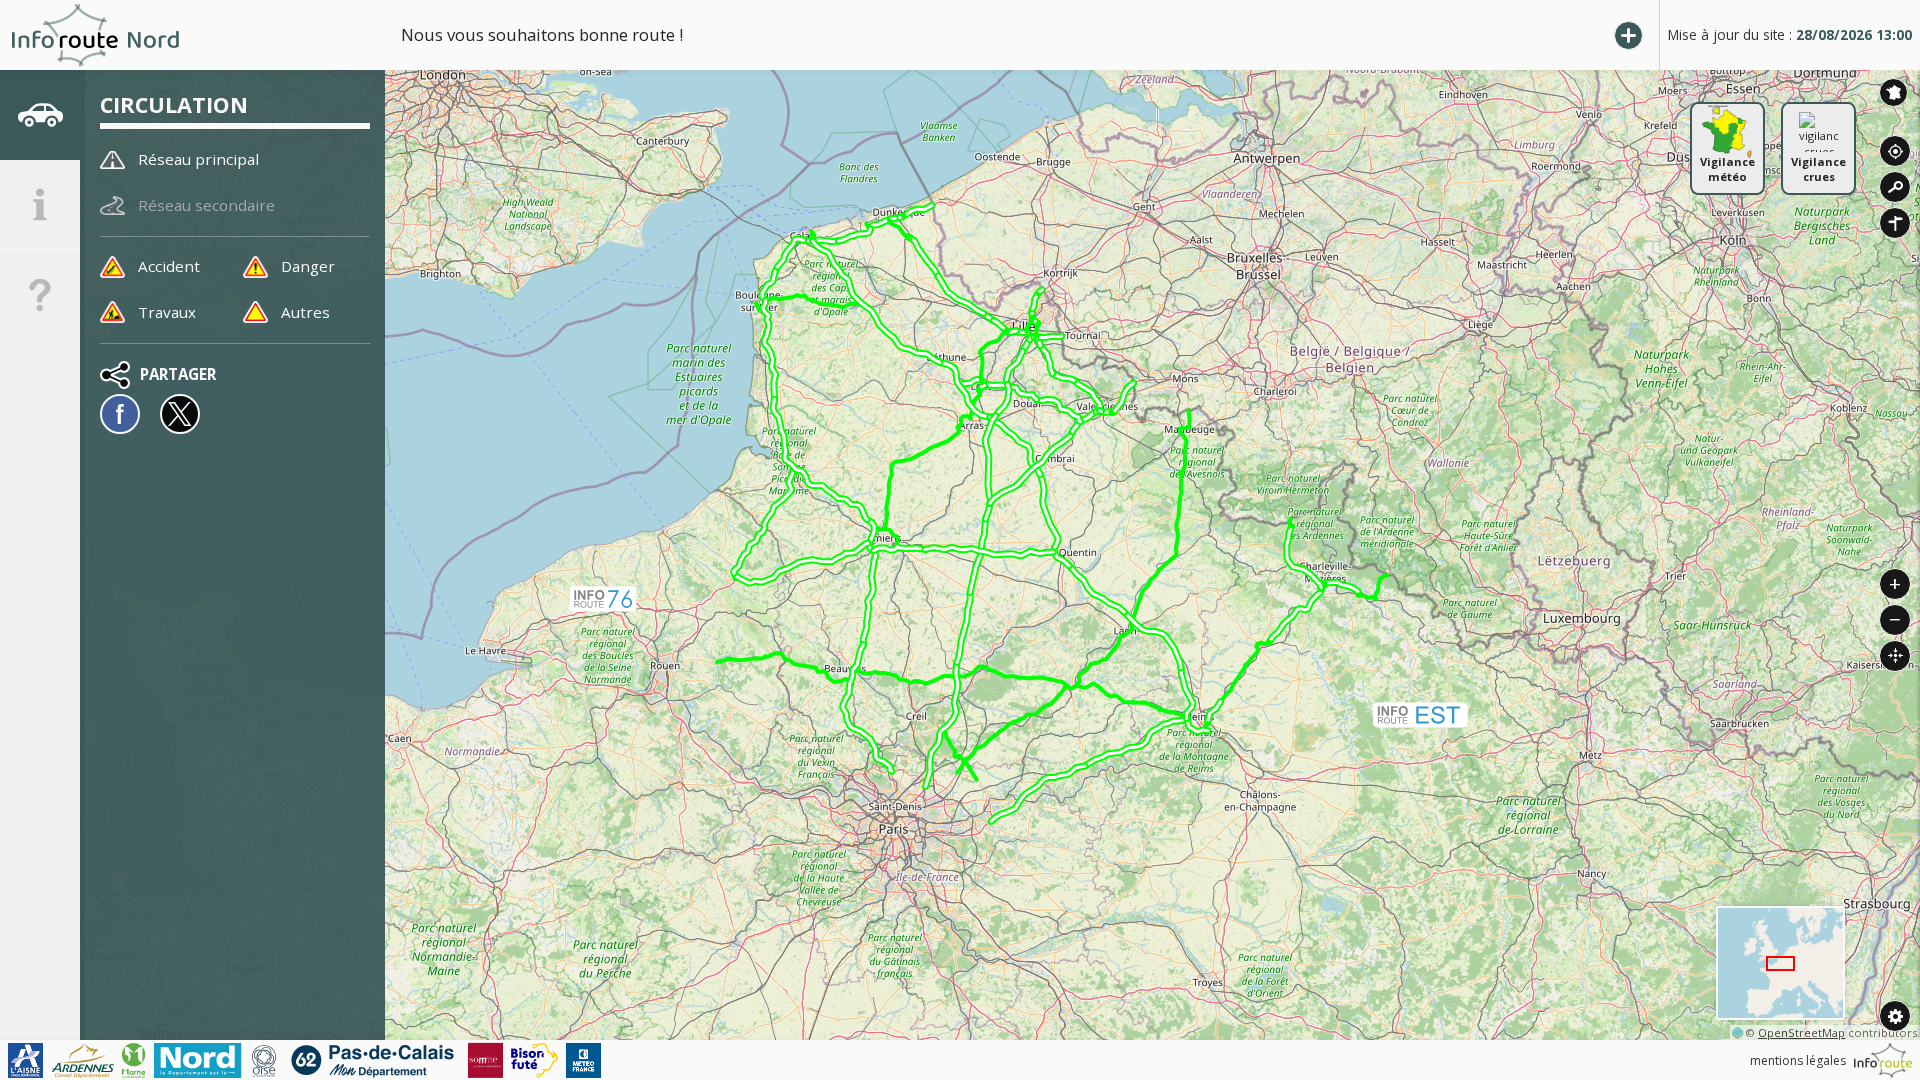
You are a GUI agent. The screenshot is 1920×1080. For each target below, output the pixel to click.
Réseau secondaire (206, 205)
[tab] (40, 115)
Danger (308, 266)
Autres (305, 312)
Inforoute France (1893, 92)
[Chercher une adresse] (1895, 187)
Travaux (167, 312)
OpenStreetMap (1801, 1032)
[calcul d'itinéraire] (1895, 223)
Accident (169, 266)
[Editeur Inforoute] (1883, 1060)
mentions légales (1798, 1060)
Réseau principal (198, 159)
